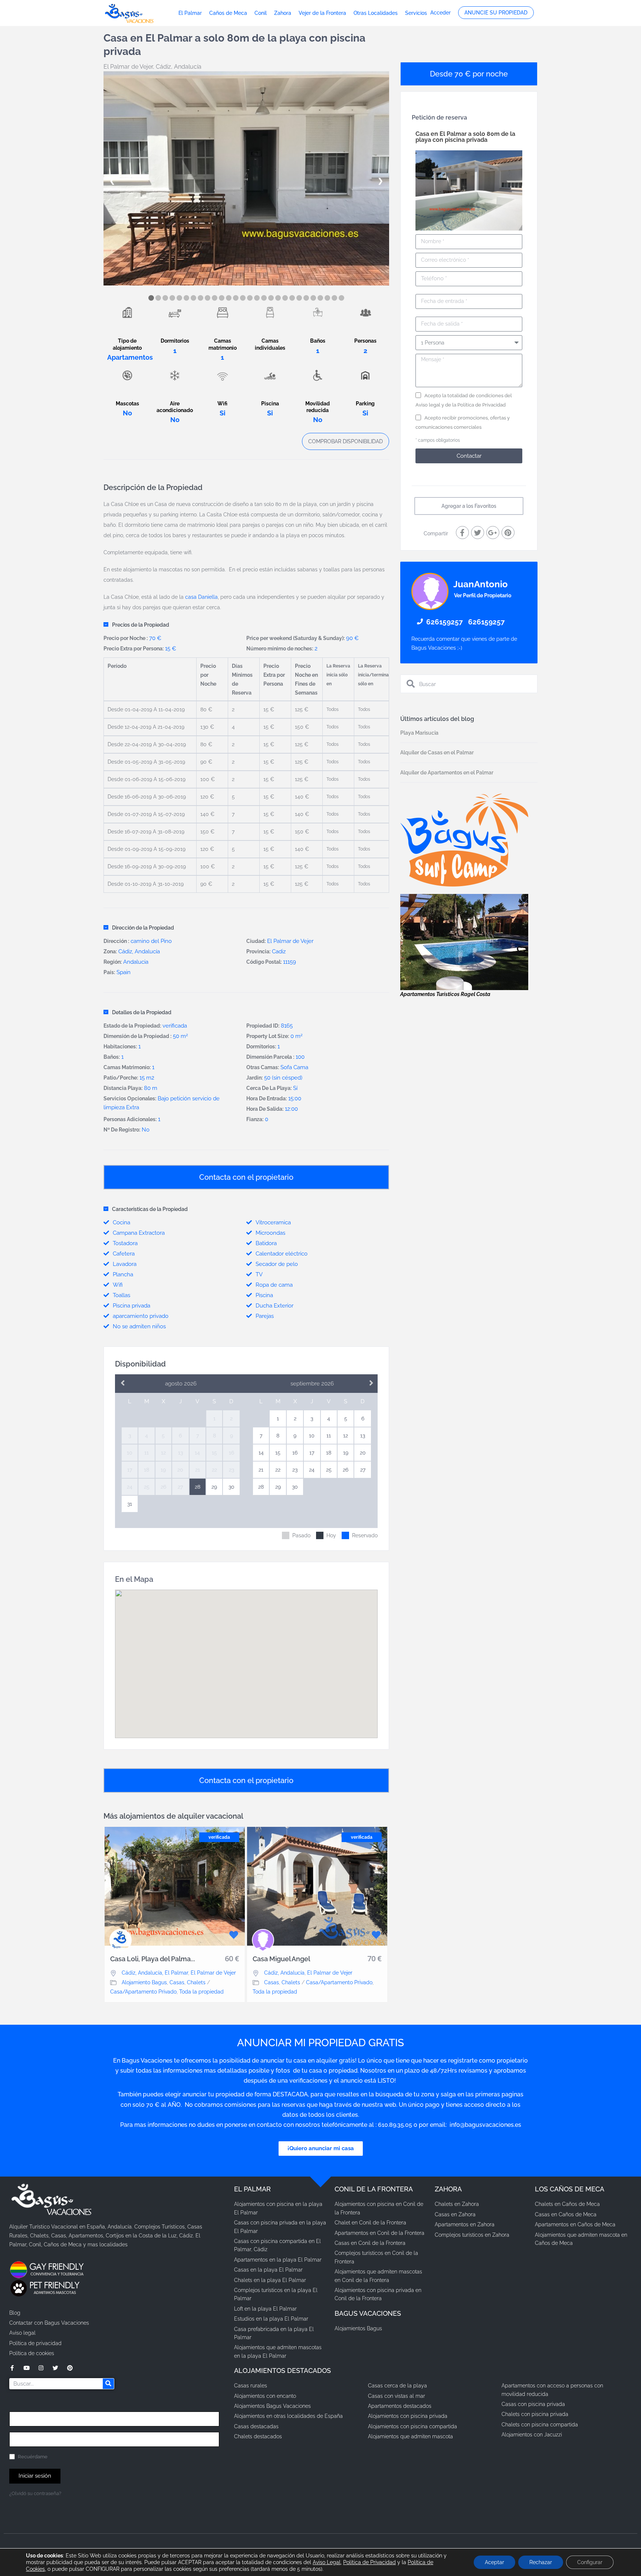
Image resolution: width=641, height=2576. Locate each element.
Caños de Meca (228, 13)
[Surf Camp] (464, 840)
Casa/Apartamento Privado (143, 1992)
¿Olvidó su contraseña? (35, 2493)
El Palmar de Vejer (128, 67)
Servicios (416, 13)
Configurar (590, 2562)
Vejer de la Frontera (322, 13)
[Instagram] (41, 2368)
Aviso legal (428, 405)
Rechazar (541, 2562)
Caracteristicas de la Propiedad (150, 1209)
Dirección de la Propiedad (143, 928)
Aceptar (494, 2562)
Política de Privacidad (481, 405)
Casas (177, 1982)
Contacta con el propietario (246, 1177)
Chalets (196, 1982)
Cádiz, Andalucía (179, 67)
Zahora (283, 13)
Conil (261, 13)
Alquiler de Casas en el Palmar (437, 752)
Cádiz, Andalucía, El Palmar (155, 1973)
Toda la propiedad (201, 1992)
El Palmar (190, 13)
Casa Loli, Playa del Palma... (153, 1959)
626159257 (445, 622)
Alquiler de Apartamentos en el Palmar (447, 773)
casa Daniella (201, 597)
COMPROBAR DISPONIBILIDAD (346, 441)
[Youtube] (27, 2368)
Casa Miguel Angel (281, 1959)
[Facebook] (12, 2368)
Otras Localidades (376, 13)
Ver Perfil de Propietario (483, 595)
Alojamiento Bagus (144, 1982)
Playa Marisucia (419, 733)
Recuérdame (32, 2457)
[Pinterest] (70, 2368)
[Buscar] (108, 2384)
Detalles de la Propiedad (142, 1012)
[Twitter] (55, 2368)
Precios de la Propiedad (141, 625)
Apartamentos (130, 357)
